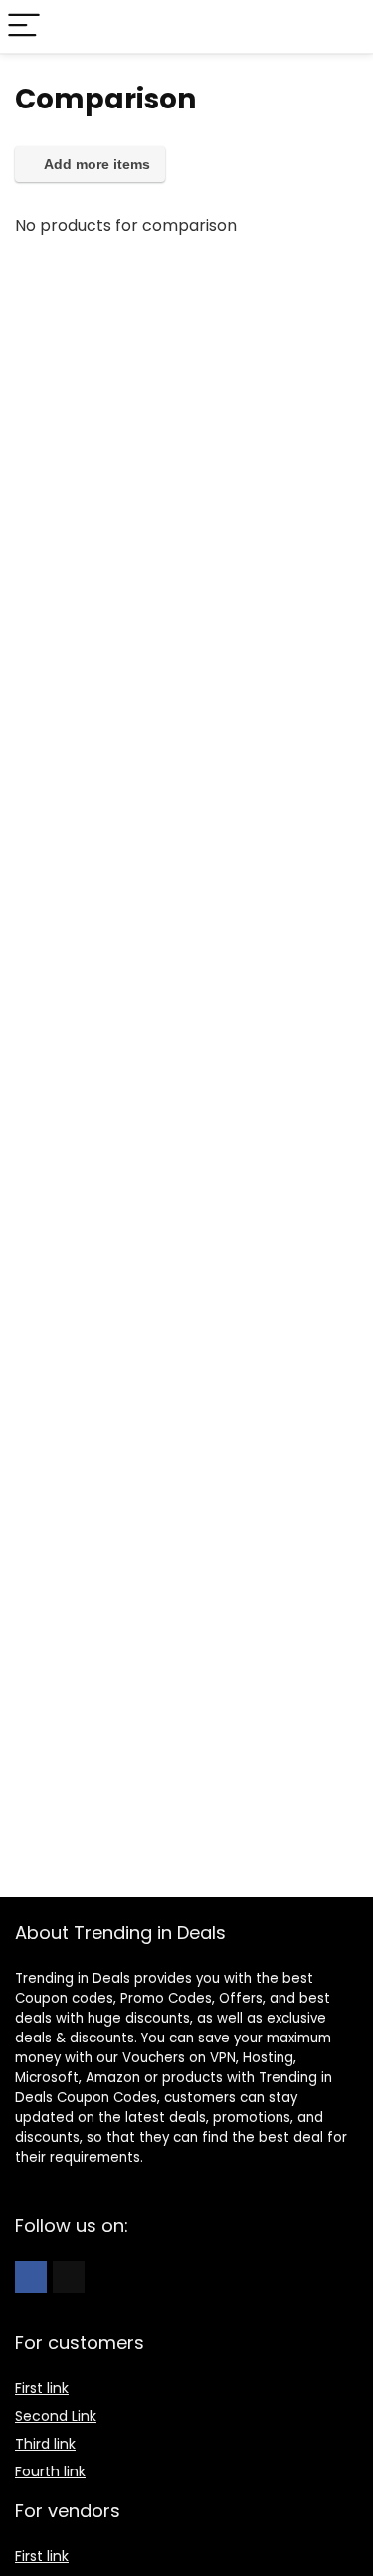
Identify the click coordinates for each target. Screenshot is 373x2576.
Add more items (95, 164)
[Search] (342, 26)
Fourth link (50, 2471)
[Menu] (24, 26)
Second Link (56, 2416)
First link (42, 2388)
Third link (45, 2444)
